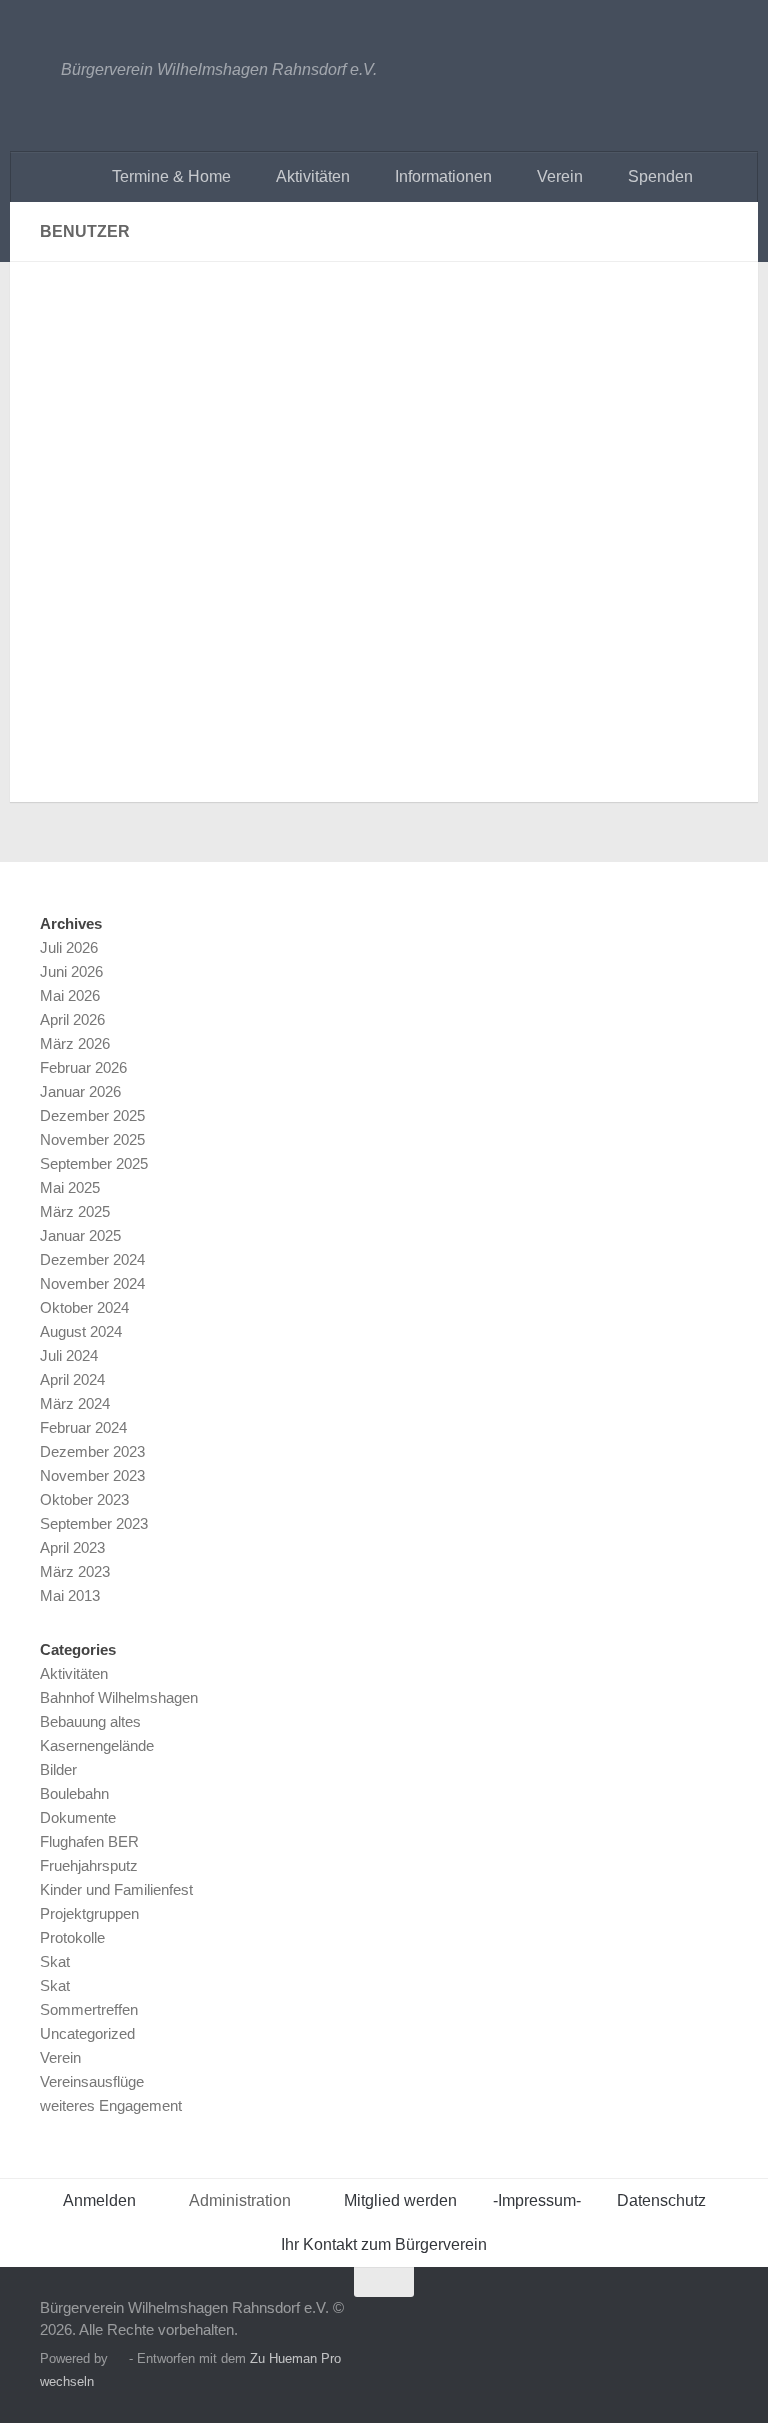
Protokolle (72, 1937)
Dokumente (78, 1817)
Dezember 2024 (92, 1259)
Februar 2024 (83, 1427)
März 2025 (75, 1211)
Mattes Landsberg (392, 321)
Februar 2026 (83, 1067)
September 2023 (94, 1523)
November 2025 (92, 1139)
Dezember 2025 (92, 1115)
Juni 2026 (71, 971)
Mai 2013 (70, 1595)
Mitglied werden (400, 2200)
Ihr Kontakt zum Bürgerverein (384, 2244)
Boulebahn (74, 1793)
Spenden (660, 176)
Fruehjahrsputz (89, 1865)
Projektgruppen (89, 1913)
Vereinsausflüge (92, 2081)
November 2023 (92, 1475)
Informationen (443, 176)
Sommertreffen (89, 2009)
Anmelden (99, 2200)
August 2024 (81, 1331)
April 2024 (72, 1379)
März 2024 (75, 1403)
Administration (240, 2200)
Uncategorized (87, 2033)
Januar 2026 (80, 1091)
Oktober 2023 (84, 1499)
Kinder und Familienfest (116, 1889)
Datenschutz (661, 2200)
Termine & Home (171, 176)
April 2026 (72, 1019)
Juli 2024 (69, 1355)
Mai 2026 (70, 995)
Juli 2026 (69, 947)
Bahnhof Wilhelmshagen (119, 1697)
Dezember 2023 (92, 1451)
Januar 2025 (80, 1235)
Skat (55, 1961)
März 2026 (75, 1043)
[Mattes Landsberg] (170, 287)
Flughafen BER (89, 1841)
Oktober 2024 (84, 1307)
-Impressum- (537, 2200)
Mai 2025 (70, 1187)
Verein (560, 176)
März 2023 (75, 1571)
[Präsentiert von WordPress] (118, 2358)
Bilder (58, 1769)
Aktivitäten (313, 176)
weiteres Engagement (111, 2105)
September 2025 (94, 1163)
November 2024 (92, 1283)
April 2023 (72, 1547)
